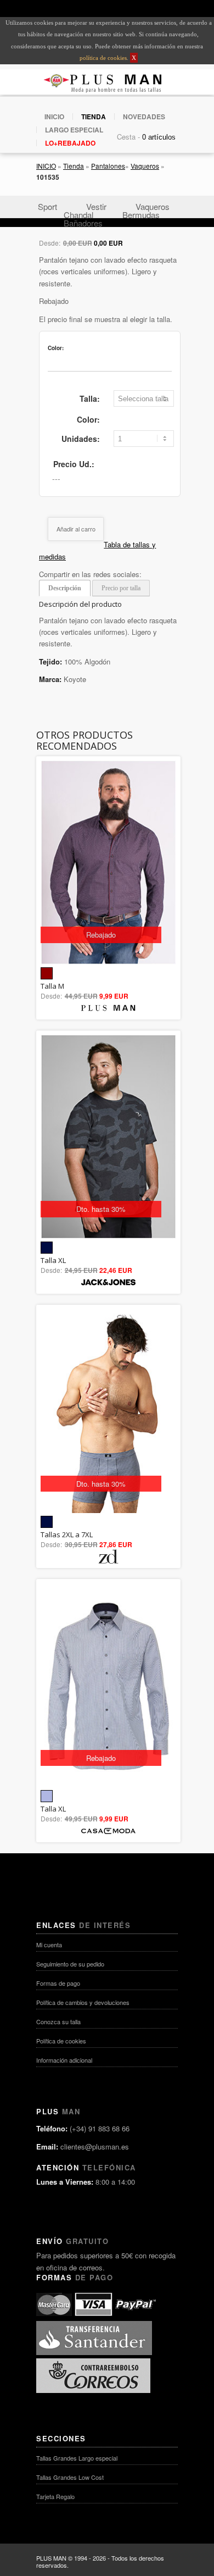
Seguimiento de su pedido (70, 1964)
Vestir (96, 206)
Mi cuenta (49, 1945)
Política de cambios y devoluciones (83, 2002)
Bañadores (83, 223)
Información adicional (64, 2060)
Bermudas (141, 215)
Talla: (90, 398)
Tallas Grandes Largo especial (77, 2458)
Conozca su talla (58, 2021)
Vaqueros (145, 166)
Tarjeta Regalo (55, 2496)
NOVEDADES (144, 117)
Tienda (74, 166)
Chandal (78, 215)
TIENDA (94, 117)
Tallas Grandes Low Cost (70, 2477)
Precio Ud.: (74, 464)
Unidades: (81, 439)
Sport (47, 206)
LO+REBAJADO (70, 143)
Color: (88, 419)
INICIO (54, 117)
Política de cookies (61, 2041)
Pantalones (108, 166)
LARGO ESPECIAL (74, 130)
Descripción (65, 588)
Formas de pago (58, 1983)
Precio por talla (121, 588)
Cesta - (128, 137)
